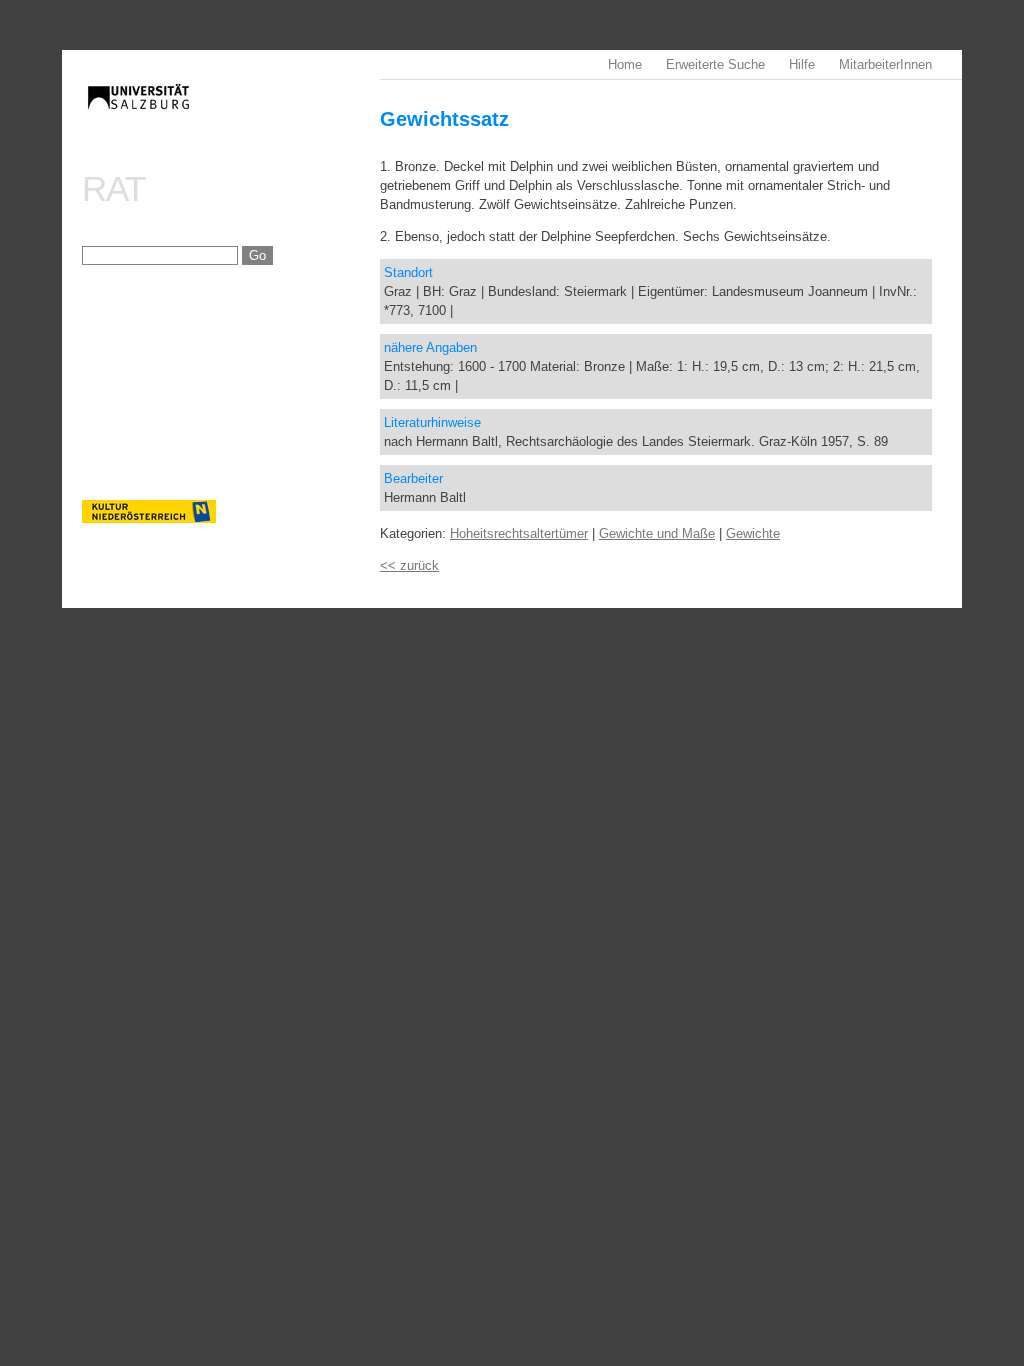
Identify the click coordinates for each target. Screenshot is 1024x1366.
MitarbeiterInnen (885, 64)
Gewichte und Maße (657, 533)
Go (257, 255)
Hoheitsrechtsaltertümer (519, 533)
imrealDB (231, 115)
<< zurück (409, 565)
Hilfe (802, 64)
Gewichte (753, 533)
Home (625, 64)
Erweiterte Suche (715, 64)
